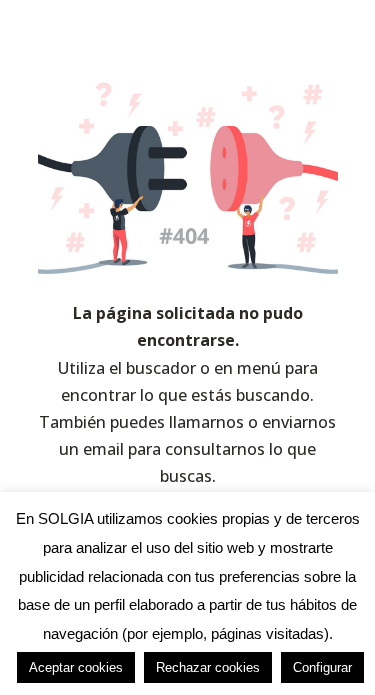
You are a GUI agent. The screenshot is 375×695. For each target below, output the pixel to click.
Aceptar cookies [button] (76, 667)
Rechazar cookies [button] (208, 667)
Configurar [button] (322, 667)
